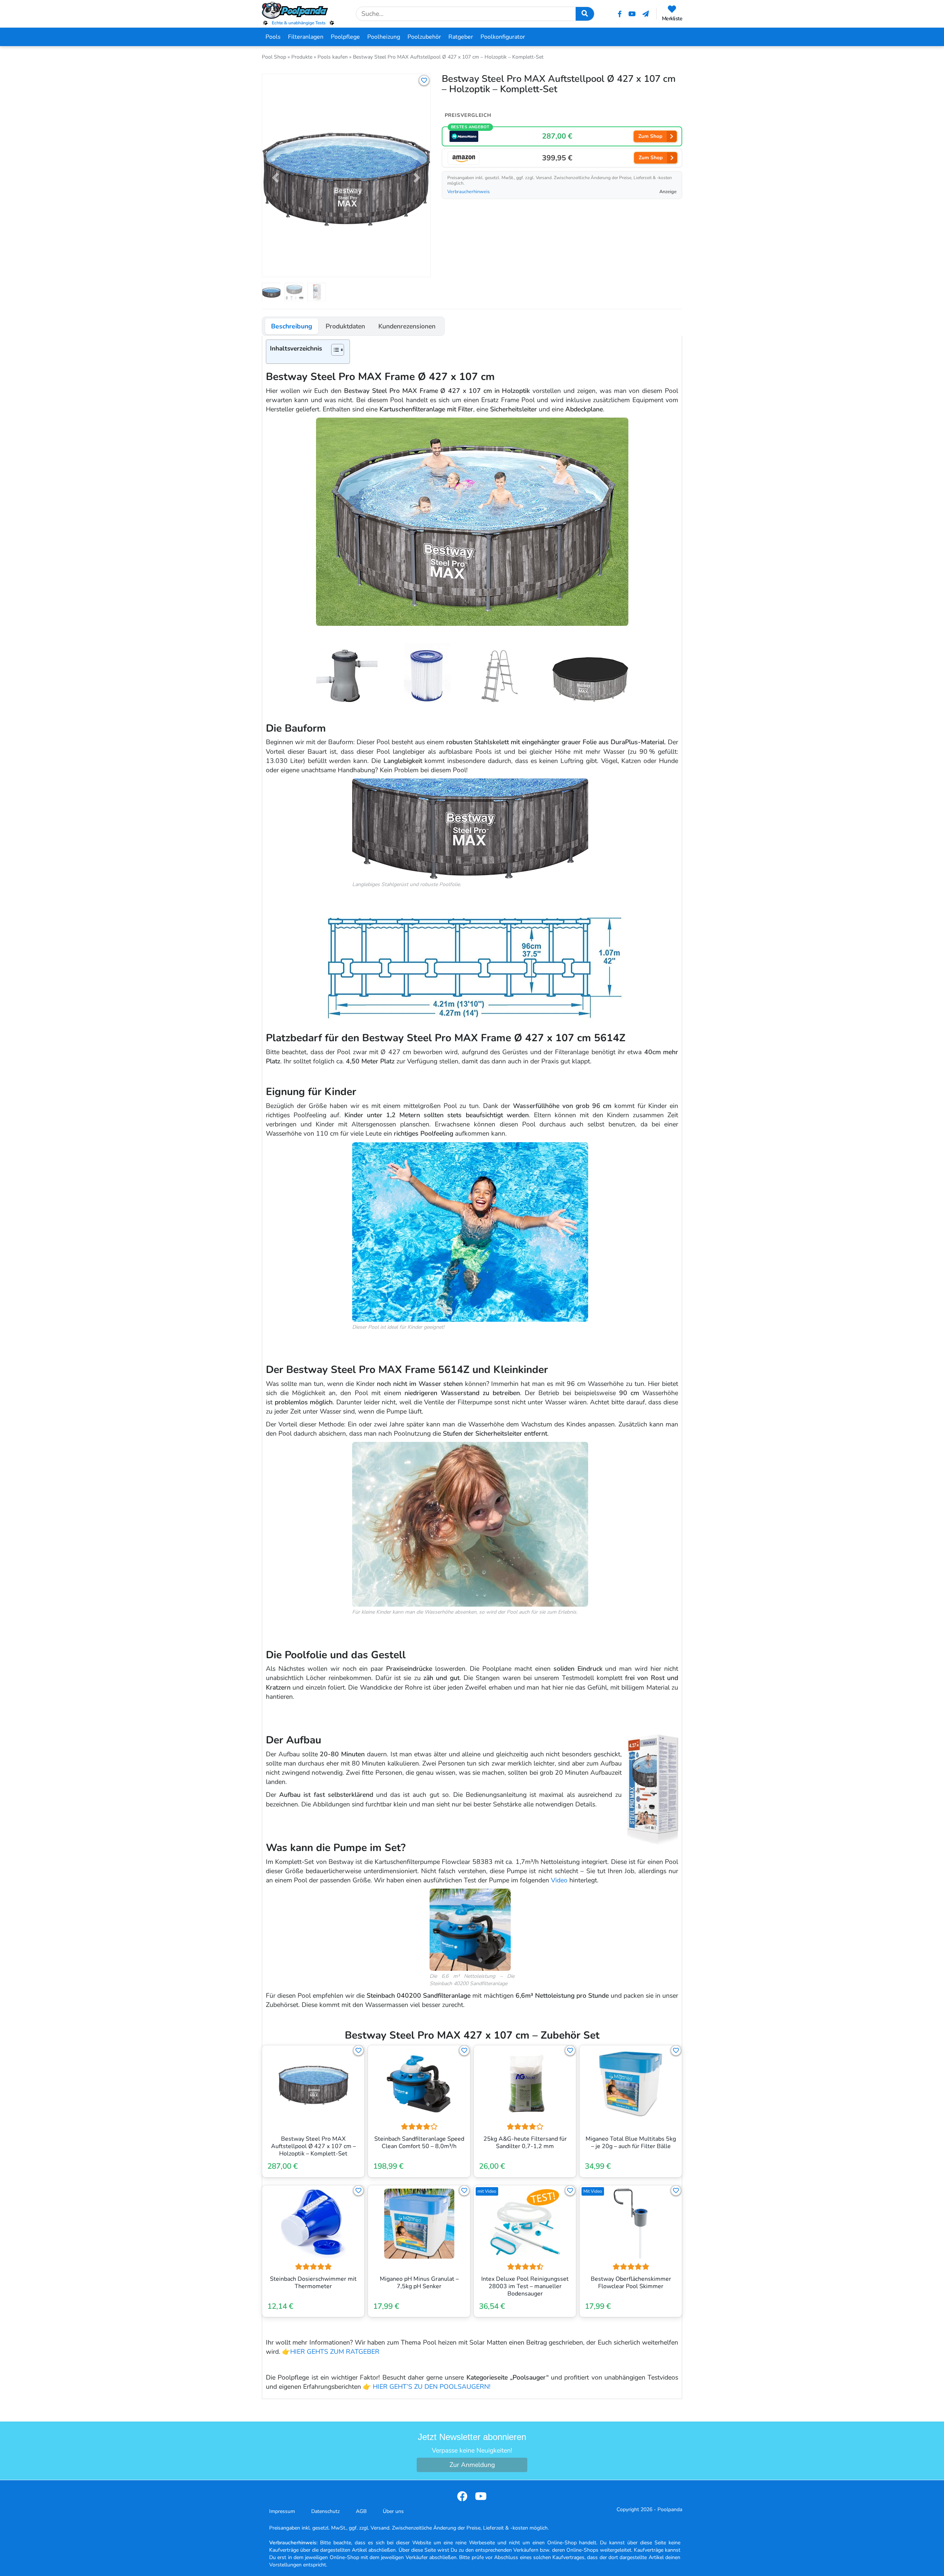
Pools (273, 37)
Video (559, 1880)
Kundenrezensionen (407, 326)
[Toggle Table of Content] (334, 350)
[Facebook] (620, 14)
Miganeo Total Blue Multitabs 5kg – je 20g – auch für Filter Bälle (631, 2143)
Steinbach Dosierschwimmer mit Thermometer (313, 2283)
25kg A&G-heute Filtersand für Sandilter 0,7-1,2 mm (525, 2143)
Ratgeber (461, 37)
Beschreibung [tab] (292, 326)
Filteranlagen (306, 37)
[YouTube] (632, 14)
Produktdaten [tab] (345, 326)
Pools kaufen (333, 57)
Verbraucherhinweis (468, 192)
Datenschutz (325, 2511)
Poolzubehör (424, 37)
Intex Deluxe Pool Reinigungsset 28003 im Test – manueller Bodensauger (525, 2286)
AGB (361, 2511)
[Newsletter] (646, 14)
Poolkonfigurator (503, 37)
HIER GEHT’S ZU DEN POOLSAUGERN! (432, 2387)
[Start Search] (585, 14)
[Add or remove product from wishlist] (424, 80)
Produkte (302, 57)
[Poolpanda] (299, 10)
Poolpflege (345, 37)
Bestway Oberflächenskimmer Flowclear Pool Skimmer (631, 2283)
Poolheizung (384, 37)
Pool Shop (274, 57)
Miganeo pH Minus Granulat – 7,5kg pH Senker (419, 2283)
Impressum (282, 2511)
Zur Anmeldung (472, 2465)
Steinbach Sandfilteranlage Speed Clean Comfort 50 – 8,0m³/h (419, 2143)
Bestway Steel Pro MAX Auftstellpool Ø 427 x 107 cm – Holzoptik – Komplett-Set (313, 2146)
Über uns (393, 2511)
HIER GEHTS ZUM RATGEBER (335, 2352)
